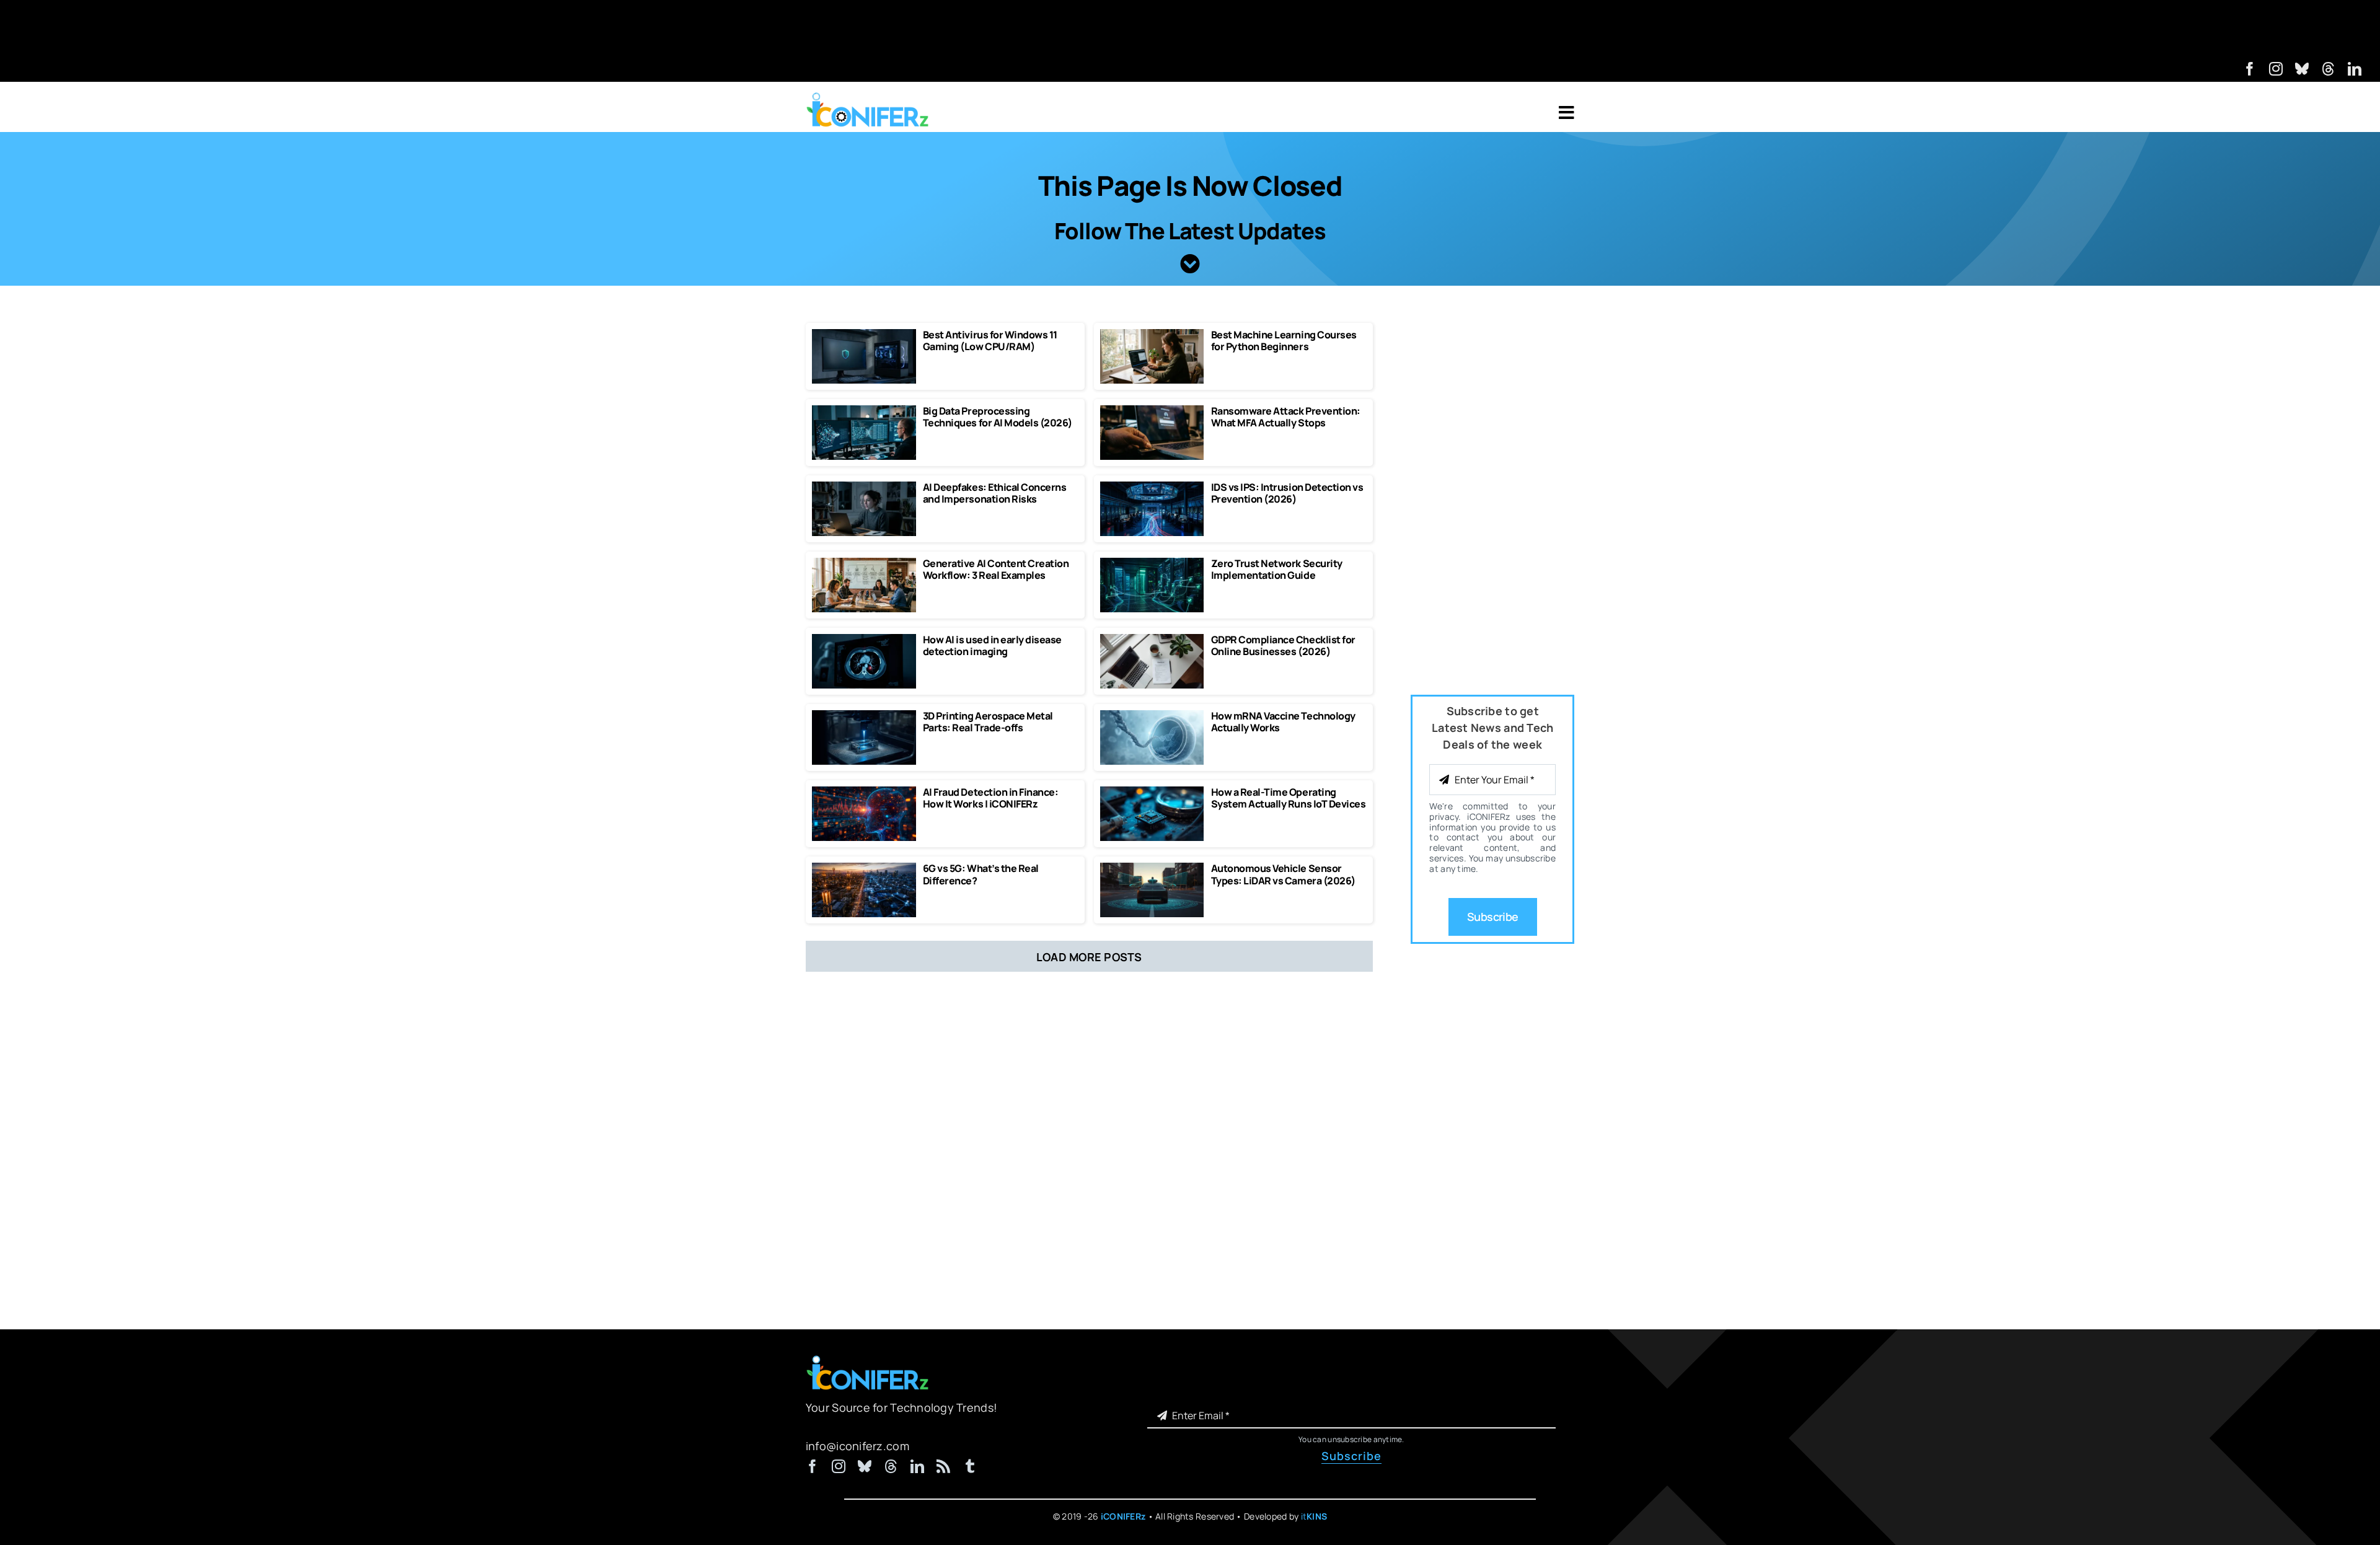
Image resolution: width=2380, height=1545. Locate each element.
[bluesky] (2302, 69)
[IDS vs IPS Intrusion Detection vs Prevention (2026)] (1152, 487)
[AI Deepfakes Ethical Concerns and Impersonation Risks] (864, 487)
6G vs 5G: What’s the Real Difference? (981, 874)
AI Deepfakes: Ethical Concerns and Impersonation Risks (995, 493)
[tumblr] (970, 1466)
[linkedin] (2355, 69)
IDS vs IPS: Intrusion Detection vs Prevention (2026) (1287, 493)
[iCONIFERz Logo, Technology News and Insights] (868, 97)
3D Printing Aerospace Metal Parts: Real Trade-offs (988, 722)
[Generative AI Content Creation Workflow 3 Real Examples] (864, 563)
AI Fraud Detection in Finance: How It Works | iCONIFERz (991, 798)
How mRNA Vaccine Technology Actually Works (1283, 722)
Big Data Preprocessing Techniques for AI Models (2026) (998, 417)
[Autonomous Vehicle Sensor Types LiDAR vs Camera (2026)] (1152, 868)
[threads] (2329, 69)
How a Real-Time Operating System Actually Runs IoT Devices (1289, 798)
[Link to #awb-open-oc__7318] (1567, 113)
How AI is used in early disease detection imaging (992, 645)
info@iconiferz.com (857, 1446)
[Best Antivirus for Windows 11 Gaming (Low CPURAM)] (864, 335)
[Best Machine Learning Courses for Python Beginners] (1152, 335)
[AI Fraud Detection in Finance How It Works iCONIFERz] (864, 792)
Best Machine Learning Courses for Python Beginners (1284, 341)
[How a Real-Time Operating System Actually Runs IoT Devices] (1152, 792)
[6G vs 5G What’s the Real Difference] (864, 868)
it (1314, 1516)
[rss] (943, 1466)
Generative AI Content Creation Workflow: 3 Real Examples (996, 569)
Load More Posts (1089, 957)
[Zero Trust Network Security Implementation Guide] (1152, 563)
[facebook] (2250, 69)
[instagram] (2276, 69)
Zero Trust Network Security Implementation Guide (1277, 569)
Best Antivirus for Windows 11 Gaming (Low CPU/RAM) (990, 341)
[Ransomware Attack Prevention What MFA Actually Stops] (1152, 411)
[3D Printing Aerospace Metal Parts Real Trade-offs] (864, 716)
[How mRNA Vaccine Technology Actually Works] (1152, 716)
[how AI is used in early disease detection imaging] (864, 640)
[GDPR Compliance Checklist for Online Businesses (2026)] (1152, 640)
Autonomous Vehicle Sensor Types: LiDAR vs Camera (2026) (1283, 874)
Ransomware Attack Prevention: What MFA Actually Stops (1286, 417)
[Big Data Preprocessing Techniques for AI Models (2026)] (864, 411)
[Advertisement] (1190, 28)
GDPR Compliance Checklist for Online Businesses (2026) (1283, 645)
